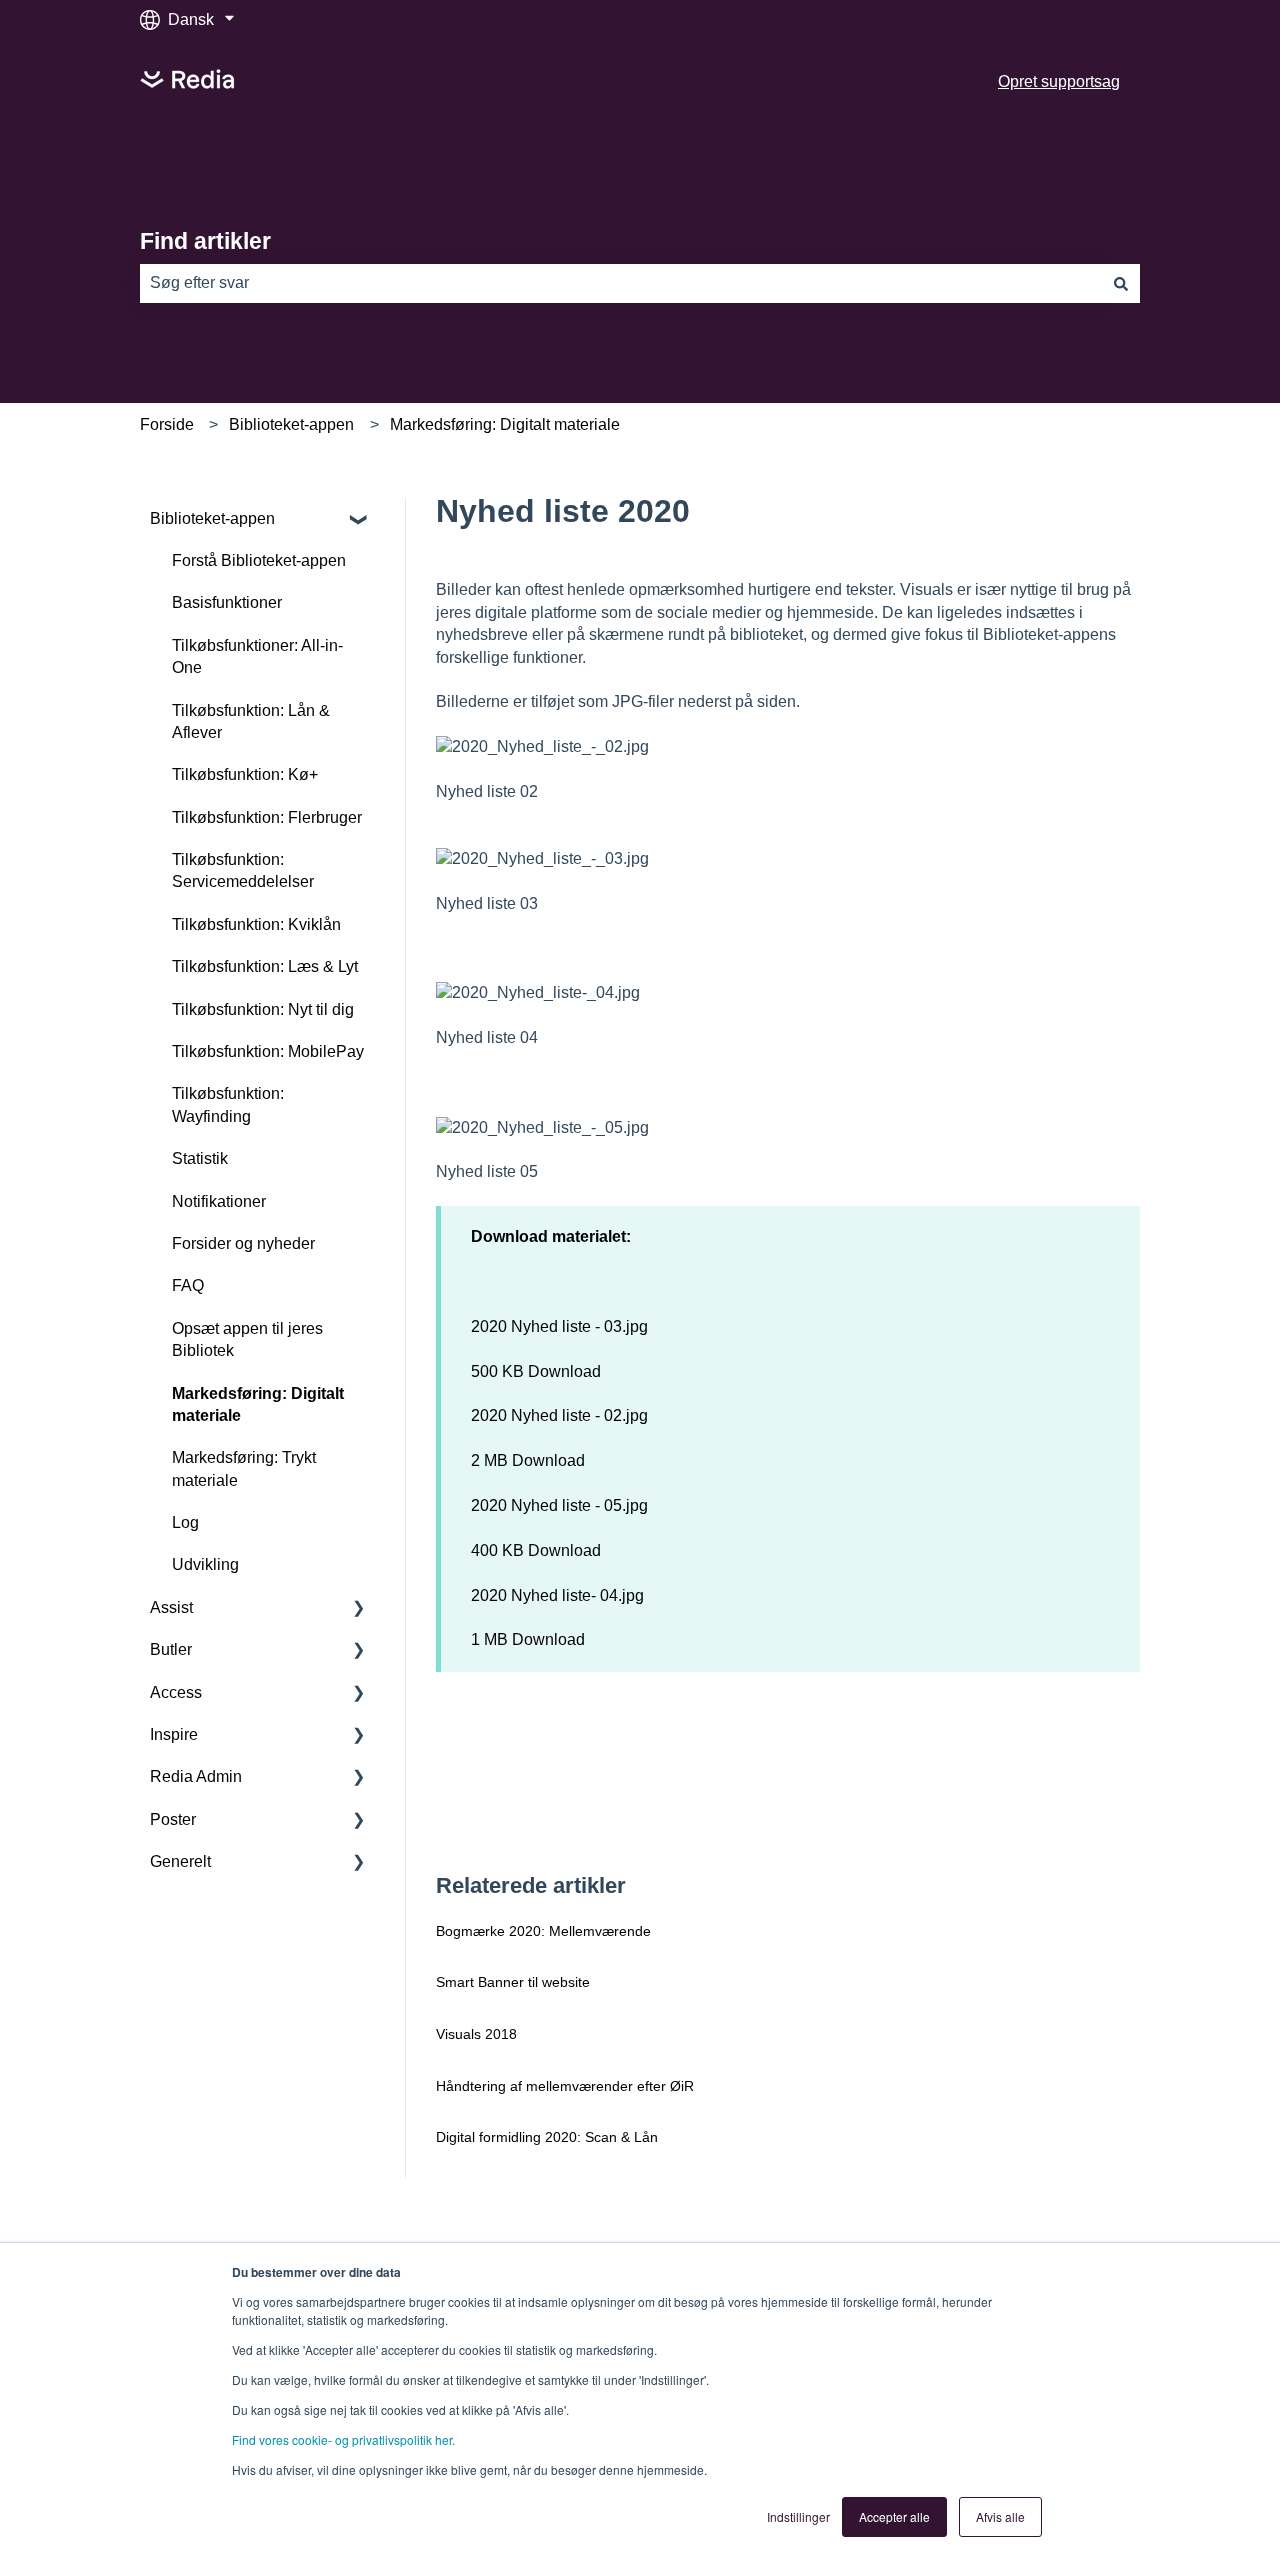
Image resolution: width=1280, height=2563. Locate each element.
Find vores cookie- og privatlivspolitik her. (343, 2439)
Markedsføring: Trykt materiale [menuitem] (244, 1468)
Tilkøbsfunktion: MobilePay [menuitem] (268, 1051)
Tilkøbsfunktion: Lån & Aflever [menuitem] (251, 721)
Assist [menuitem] (171, 1607)
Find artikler (205, 241)
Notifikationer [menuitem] (219, 1201)
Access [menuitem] (176, 1692)
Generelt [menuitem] (180, 1861)
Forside (167, 424)
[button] (359, 520)
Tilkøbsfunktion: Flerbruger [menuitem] (267, 817)
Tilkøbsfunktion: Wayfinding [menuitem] (228, 1104)
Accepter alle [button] (894, 2516)
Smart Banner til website (513, 1982)
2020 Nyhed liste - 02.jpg (559, 1415)
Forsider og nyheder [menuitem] (243, 1243)
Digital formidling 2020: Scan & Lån (547, 2137)
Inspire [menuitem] (174, 1734)
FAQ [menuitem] (188, 1285)
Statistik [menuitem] (200, 1158)
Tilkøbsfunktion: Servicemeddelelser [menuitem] (243, 870)
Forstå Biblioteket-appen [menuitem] (259, 560)
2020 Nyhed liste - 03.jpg (559, 1326)
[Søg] (1121, 283)
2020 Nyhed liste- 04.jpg (557, 1595)
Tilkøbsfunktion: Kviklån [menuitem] (256, 924)
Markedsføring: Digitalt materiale (505, 424)
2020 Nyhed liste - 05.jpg (559, 1505)
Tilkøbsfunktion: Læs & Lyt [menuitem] (265, 966)
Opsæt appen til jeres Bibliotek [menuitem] (247, 1339)
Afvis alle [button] (1000, 2516)
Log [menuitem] (185, 1522)
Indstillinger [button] (798, 2516)
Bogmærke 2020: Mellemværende (543, 1931)
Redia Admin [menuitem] (196, 1776)
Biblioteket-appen (291, 424)
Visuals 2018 (476, 2034)
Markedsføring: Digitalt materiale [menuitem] (258, 1404)
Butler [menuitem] (171, 1649)
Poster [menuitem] (173, 1819)
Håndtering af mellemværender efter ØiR (565, 2086)
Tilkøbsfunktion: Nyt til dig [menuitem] (263, 1009)
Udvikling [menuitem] (205, 1564)
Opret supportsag (1059, 81)
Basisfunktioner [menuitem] (227, 602)
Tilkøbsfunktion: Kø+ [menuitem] (245, 774)
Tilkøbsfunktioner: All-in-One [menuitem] (257, 656)
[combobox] (621, 283)
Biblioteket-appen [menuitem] (212, 518)
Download (564, 1371)
